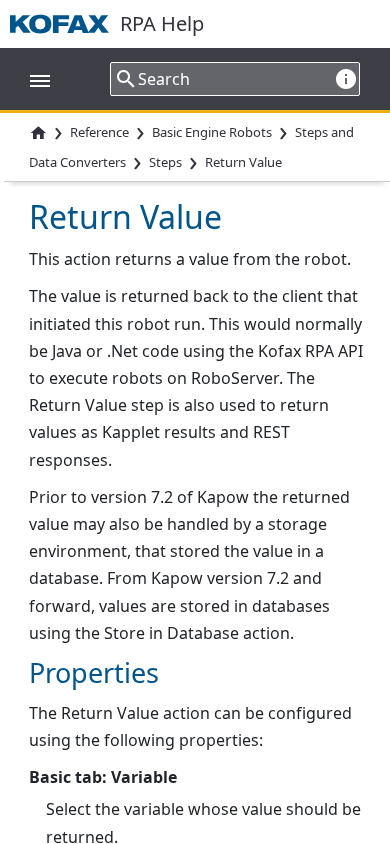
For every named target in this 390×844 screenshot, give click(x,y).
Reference (99, 132)
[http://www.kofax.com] (65, 24)
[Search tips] (346, 78)
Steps (165, 163)
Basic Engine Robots (212, 132)
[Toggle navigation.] (30, 79)
